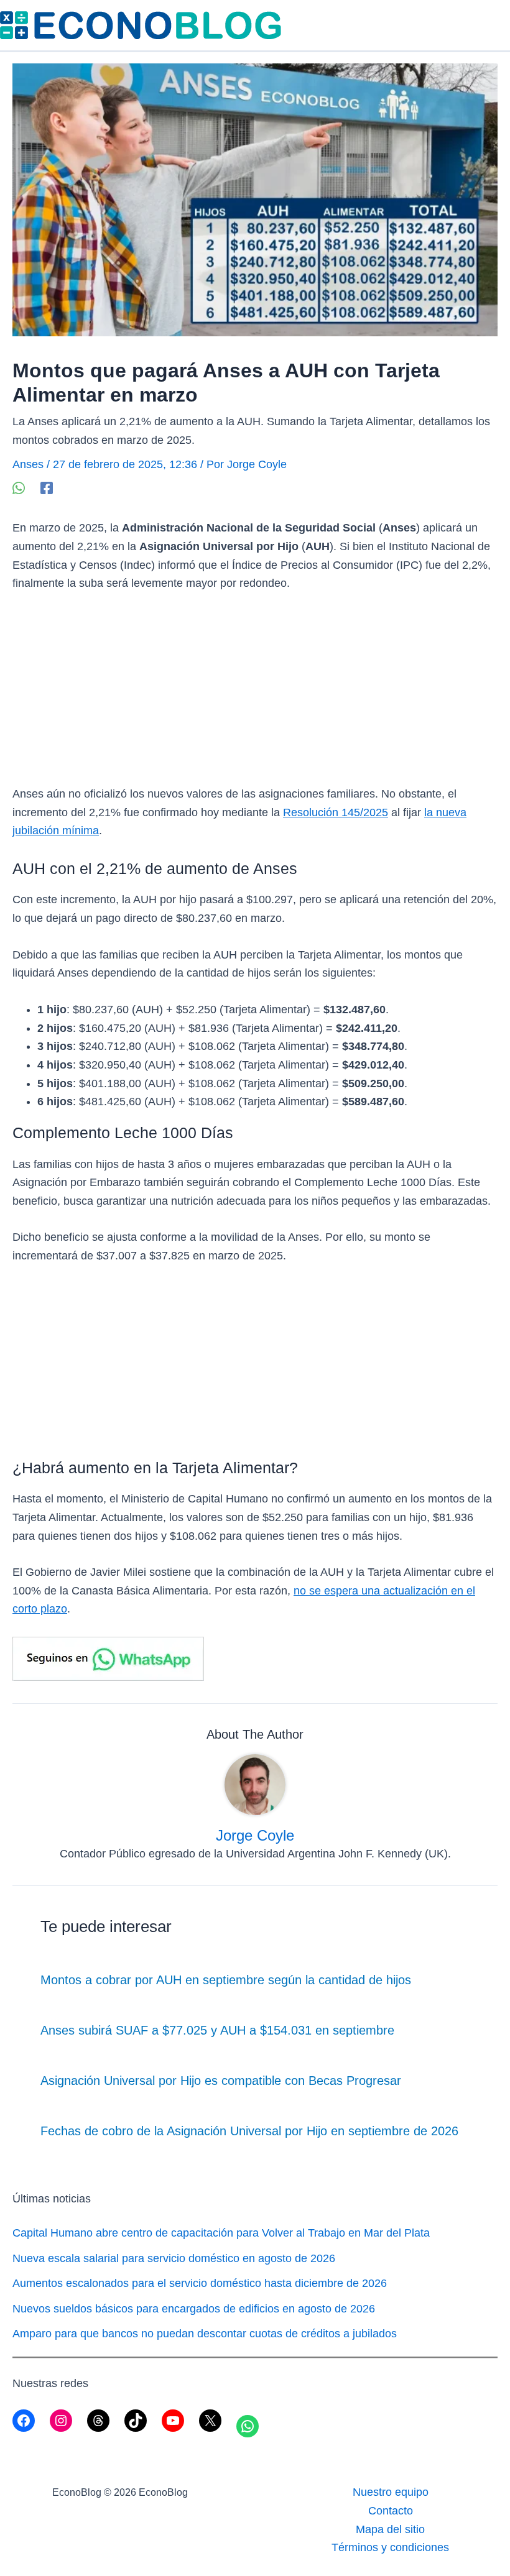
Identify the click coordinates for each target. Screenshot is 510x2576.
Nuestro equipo (391, 2492)
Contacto (391, 2511)
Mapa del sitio (390, 2529)
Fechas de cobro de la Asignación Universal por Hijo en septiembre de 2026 (249, 2131)
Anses (28, 464)
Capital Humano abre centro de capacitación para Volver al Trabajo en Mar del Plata (221, 2233)
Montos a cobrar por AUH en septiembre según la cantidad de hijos (226, 1980)
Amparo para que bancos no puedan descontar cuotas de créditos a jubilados (205, 2334)
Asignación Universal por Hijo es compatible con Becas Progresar (221, 2081)
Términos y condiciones (390, 2547)
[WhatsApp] (19, 488)
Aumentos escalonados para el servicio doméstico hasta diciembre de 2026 (200, 2283)
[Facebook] (47, 488)
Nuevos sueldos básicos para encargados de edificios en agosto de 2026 (194, 2309)
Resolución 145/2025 (336, 812)
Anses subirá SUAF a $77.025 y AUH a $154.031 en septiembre (217, 2030)
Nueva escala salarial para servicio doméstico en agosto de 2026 (174, 2258)
